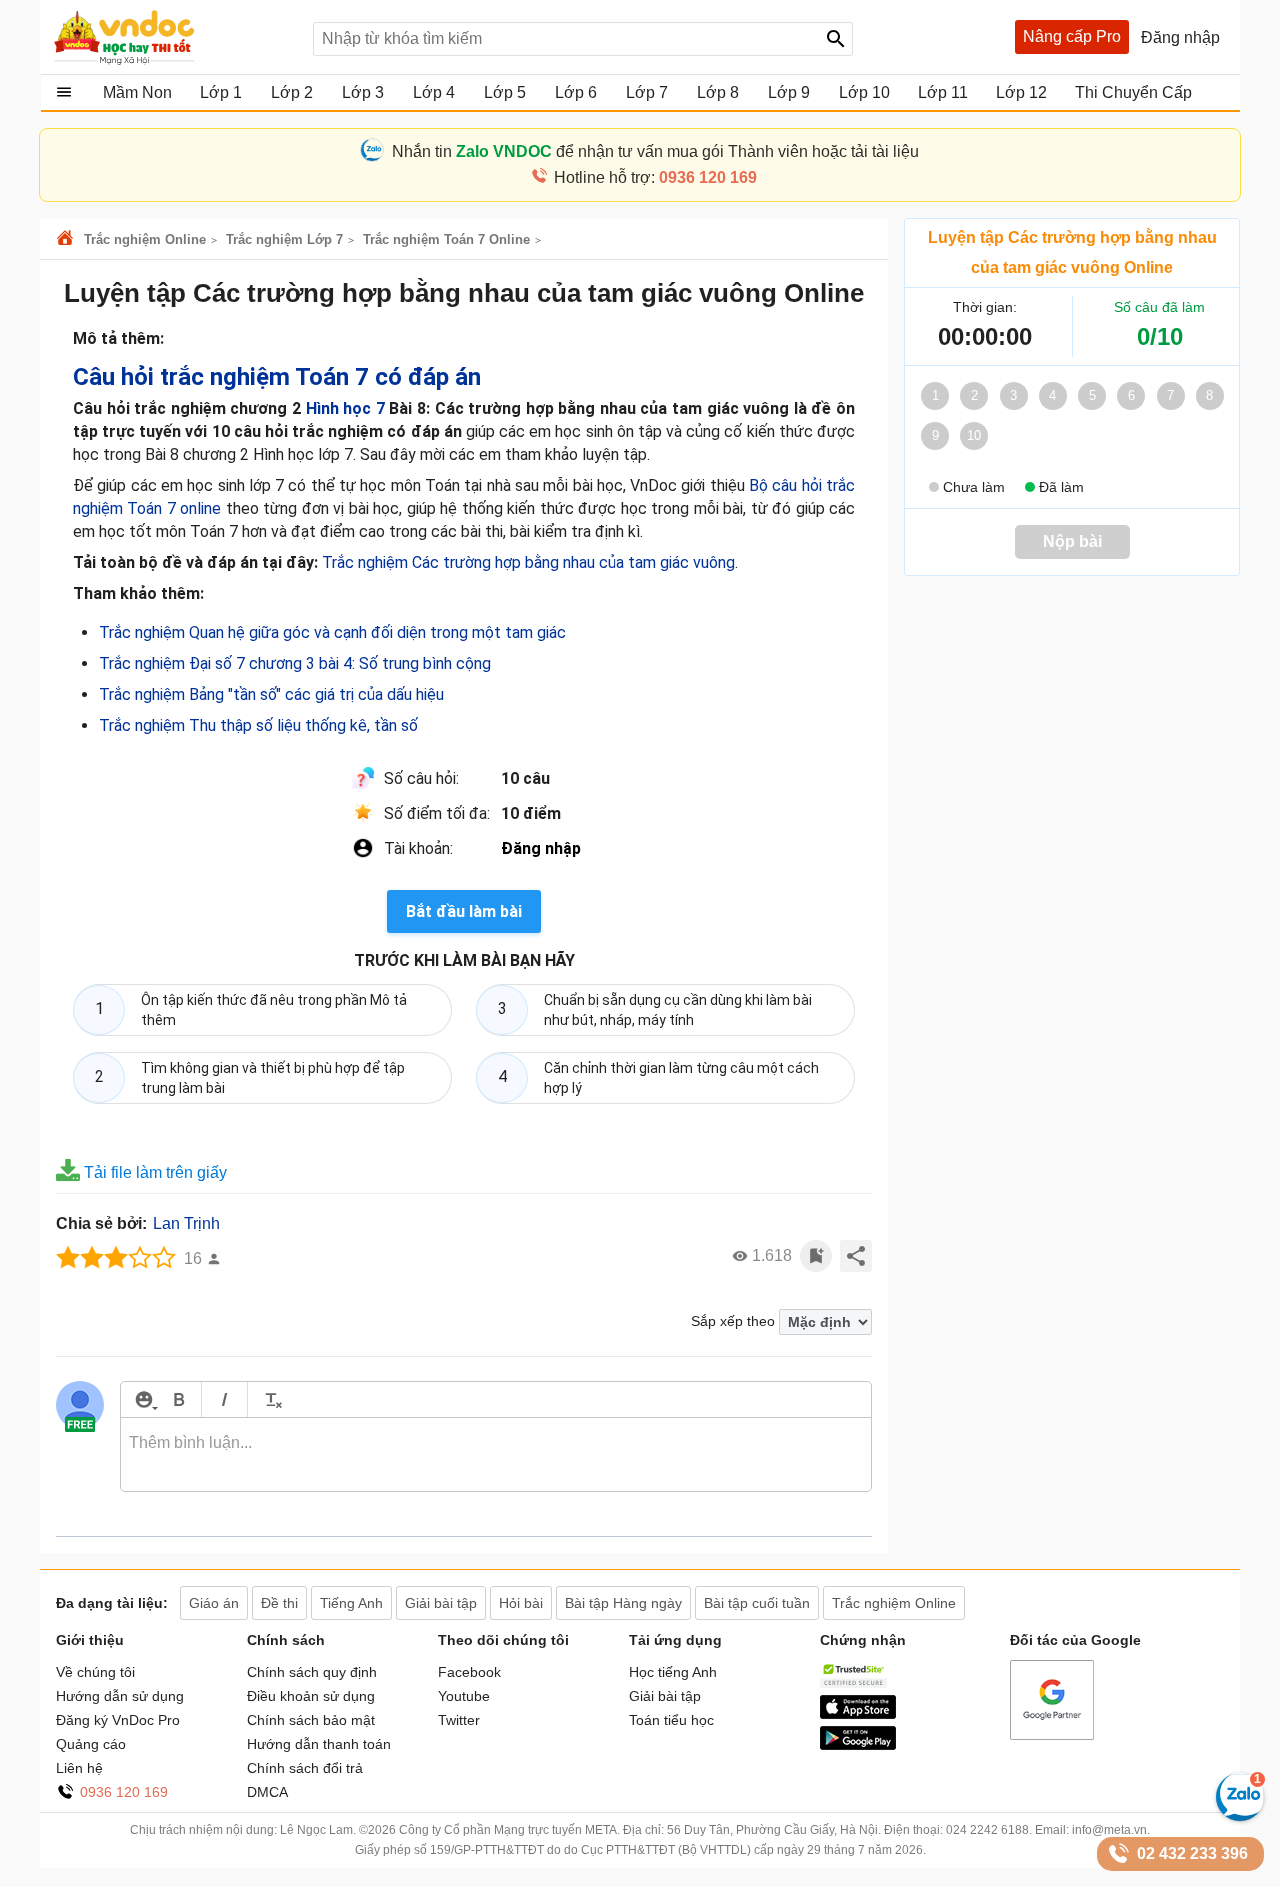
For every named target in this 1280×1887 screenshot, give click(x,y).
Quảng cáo (91, 1744)
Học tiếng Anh (673, 1672)
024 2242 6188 (987, 1830)
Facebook (469, 1672)
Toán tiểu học (671, 1720)
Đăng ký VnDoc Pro (118, 1720)
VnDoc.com (68, 239)
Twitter (459, 1720)
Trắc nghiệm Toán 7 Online (446, 239)
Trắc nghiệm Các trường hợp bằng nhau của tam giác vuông (528, 562)
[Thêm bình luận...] (496, 1455)
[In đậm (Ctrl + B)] (178, 1399)
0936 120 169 (124, 1792)
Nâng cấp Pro (1072, 36)
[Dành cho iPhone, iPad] (858, 1714)
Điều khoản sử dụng (311, 1696)
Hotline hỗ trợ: (655, 177)
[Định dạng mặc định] (270, 1399)
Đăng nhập (541, 848)
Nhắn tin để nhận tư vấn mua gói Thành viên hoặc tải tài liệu (655, 151)
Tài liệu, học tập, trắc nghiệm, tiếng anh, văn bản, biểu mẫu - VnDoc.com (173, 37)
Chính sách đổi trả (305, 1768)
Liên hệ (79, 1768)
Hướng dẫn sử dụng (120, 1696)
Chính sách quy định (312, 1672)
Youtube (464, 1696)
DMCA (267, 1792)
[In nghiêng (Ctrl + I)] (224, 1399)
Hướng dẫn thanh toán (319, 1744)
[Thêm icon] (143, 1399)
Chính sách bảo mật (311, 1720)
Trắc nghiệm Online (145, 239)
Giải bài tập (665, 1696)
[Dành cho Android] (858, 1745)
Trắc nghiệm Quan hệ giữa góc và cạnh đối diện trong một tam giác (332, 632)
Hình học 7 (345, 408)
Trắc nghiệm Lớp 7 (284, 239)
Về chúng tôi (95, 1672)
